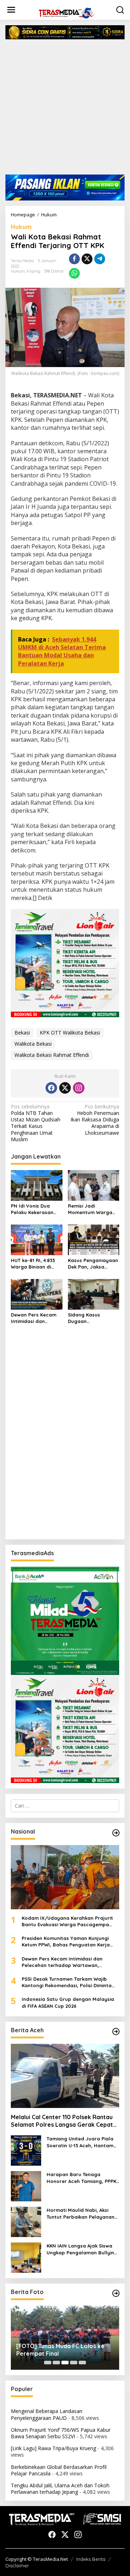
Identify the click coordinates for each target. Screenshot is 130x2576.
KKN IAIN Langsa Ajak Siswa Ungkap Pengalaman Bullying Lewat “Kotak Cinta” (82, 2249)
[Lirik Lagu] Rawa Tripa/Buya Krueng (53, 2448)
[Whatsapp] (74, 273)
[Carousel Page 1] (48, 2363)
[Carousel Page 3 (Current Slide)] (65, 2363)
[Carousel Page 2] (56, 2363)
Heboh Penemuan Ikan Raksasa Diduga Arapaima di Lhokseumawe (95, 1120)
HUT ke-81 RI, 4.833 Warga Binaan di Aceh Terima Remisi (34, 1264)
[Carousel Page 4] (74, 2363)
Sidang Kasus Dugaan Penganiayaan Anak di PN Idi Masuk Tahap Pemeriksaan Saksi (92, 1318)
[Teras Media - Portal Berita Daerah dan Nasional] (66, 12)
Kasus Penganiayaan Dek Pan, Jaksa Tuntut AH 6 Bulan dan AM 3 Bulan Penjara (93, 1264)
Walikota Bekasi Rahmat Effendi (52, 1055)
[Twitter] (65, 1088)
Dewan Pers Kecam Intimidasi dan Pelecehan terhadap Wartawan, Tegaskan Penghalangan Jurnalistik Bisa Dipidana (36, 1318)
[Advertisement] (65, 110)
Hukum (21, 227)
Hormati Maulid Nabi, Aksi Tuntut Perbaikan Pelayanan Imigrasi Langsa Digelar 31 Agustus (81, 2213)
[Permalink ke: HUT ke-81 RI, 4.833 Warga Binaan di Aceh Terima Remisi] (37, 1239)
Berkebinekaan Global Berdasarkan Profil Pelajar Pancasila (59, 2470)
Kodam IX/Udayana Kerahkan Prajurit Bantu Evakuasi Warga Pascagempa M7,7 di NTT (67, 1921)
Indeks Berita (91, 2559)
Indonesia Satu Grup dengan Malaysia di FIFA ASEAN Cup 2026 (68, 2002)
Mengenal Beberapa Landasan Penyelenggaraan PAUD (47, 2414)
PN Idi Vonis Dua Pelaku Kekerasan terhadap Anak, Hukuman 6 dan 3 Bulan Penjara (32, 1209)
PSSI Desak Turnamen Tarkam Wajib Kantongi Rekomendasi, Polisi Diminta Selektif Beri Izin (67, 1982)
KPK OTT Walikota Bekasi (70, 1033)
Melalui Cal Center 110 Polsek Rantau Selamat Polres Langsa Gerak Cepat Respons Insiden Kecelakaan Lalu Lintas (62, 2121)
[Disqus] (65, 1441)
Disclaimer (17, 2566)
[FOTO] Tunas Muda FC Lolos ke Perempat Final (60, 2350)
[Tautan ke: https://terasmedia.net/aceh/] (116, 2032)
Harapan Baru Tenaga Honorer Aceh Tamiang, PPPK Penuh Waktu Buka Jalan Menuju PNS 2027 (81, 2178)
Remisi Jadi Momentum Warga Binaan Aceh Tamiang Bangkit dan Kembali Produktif (94, 1209)
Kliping (34, 271)
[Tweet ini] (87, 259)
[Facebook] (51, 1088)
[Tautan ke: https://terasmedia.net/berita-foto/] (116, 2293)
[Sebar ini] (74, 259)
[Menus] (11, 10)
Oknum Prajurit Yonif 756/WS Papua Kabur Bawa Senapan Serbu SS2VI (61, 2433)
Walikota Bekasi (33, 1044)
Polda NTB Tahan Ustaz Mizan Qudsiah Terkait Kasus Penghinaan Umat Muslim (36, 1123)
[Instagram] (79, 1088)
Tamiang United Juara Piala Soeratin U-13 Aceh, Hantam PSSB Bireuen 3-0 (80, 2142)
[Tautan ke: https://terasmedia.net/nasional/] (116, 1833)
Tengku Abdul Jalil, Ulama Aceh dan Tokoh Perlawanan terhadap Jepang (60, 2489)
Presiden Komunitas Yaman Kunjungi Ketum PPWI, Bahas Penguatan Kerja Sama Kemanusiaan (66, 1942)
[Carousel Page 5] (82, 2363)
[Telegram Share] (100, 259)
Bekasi (22, 1033)
